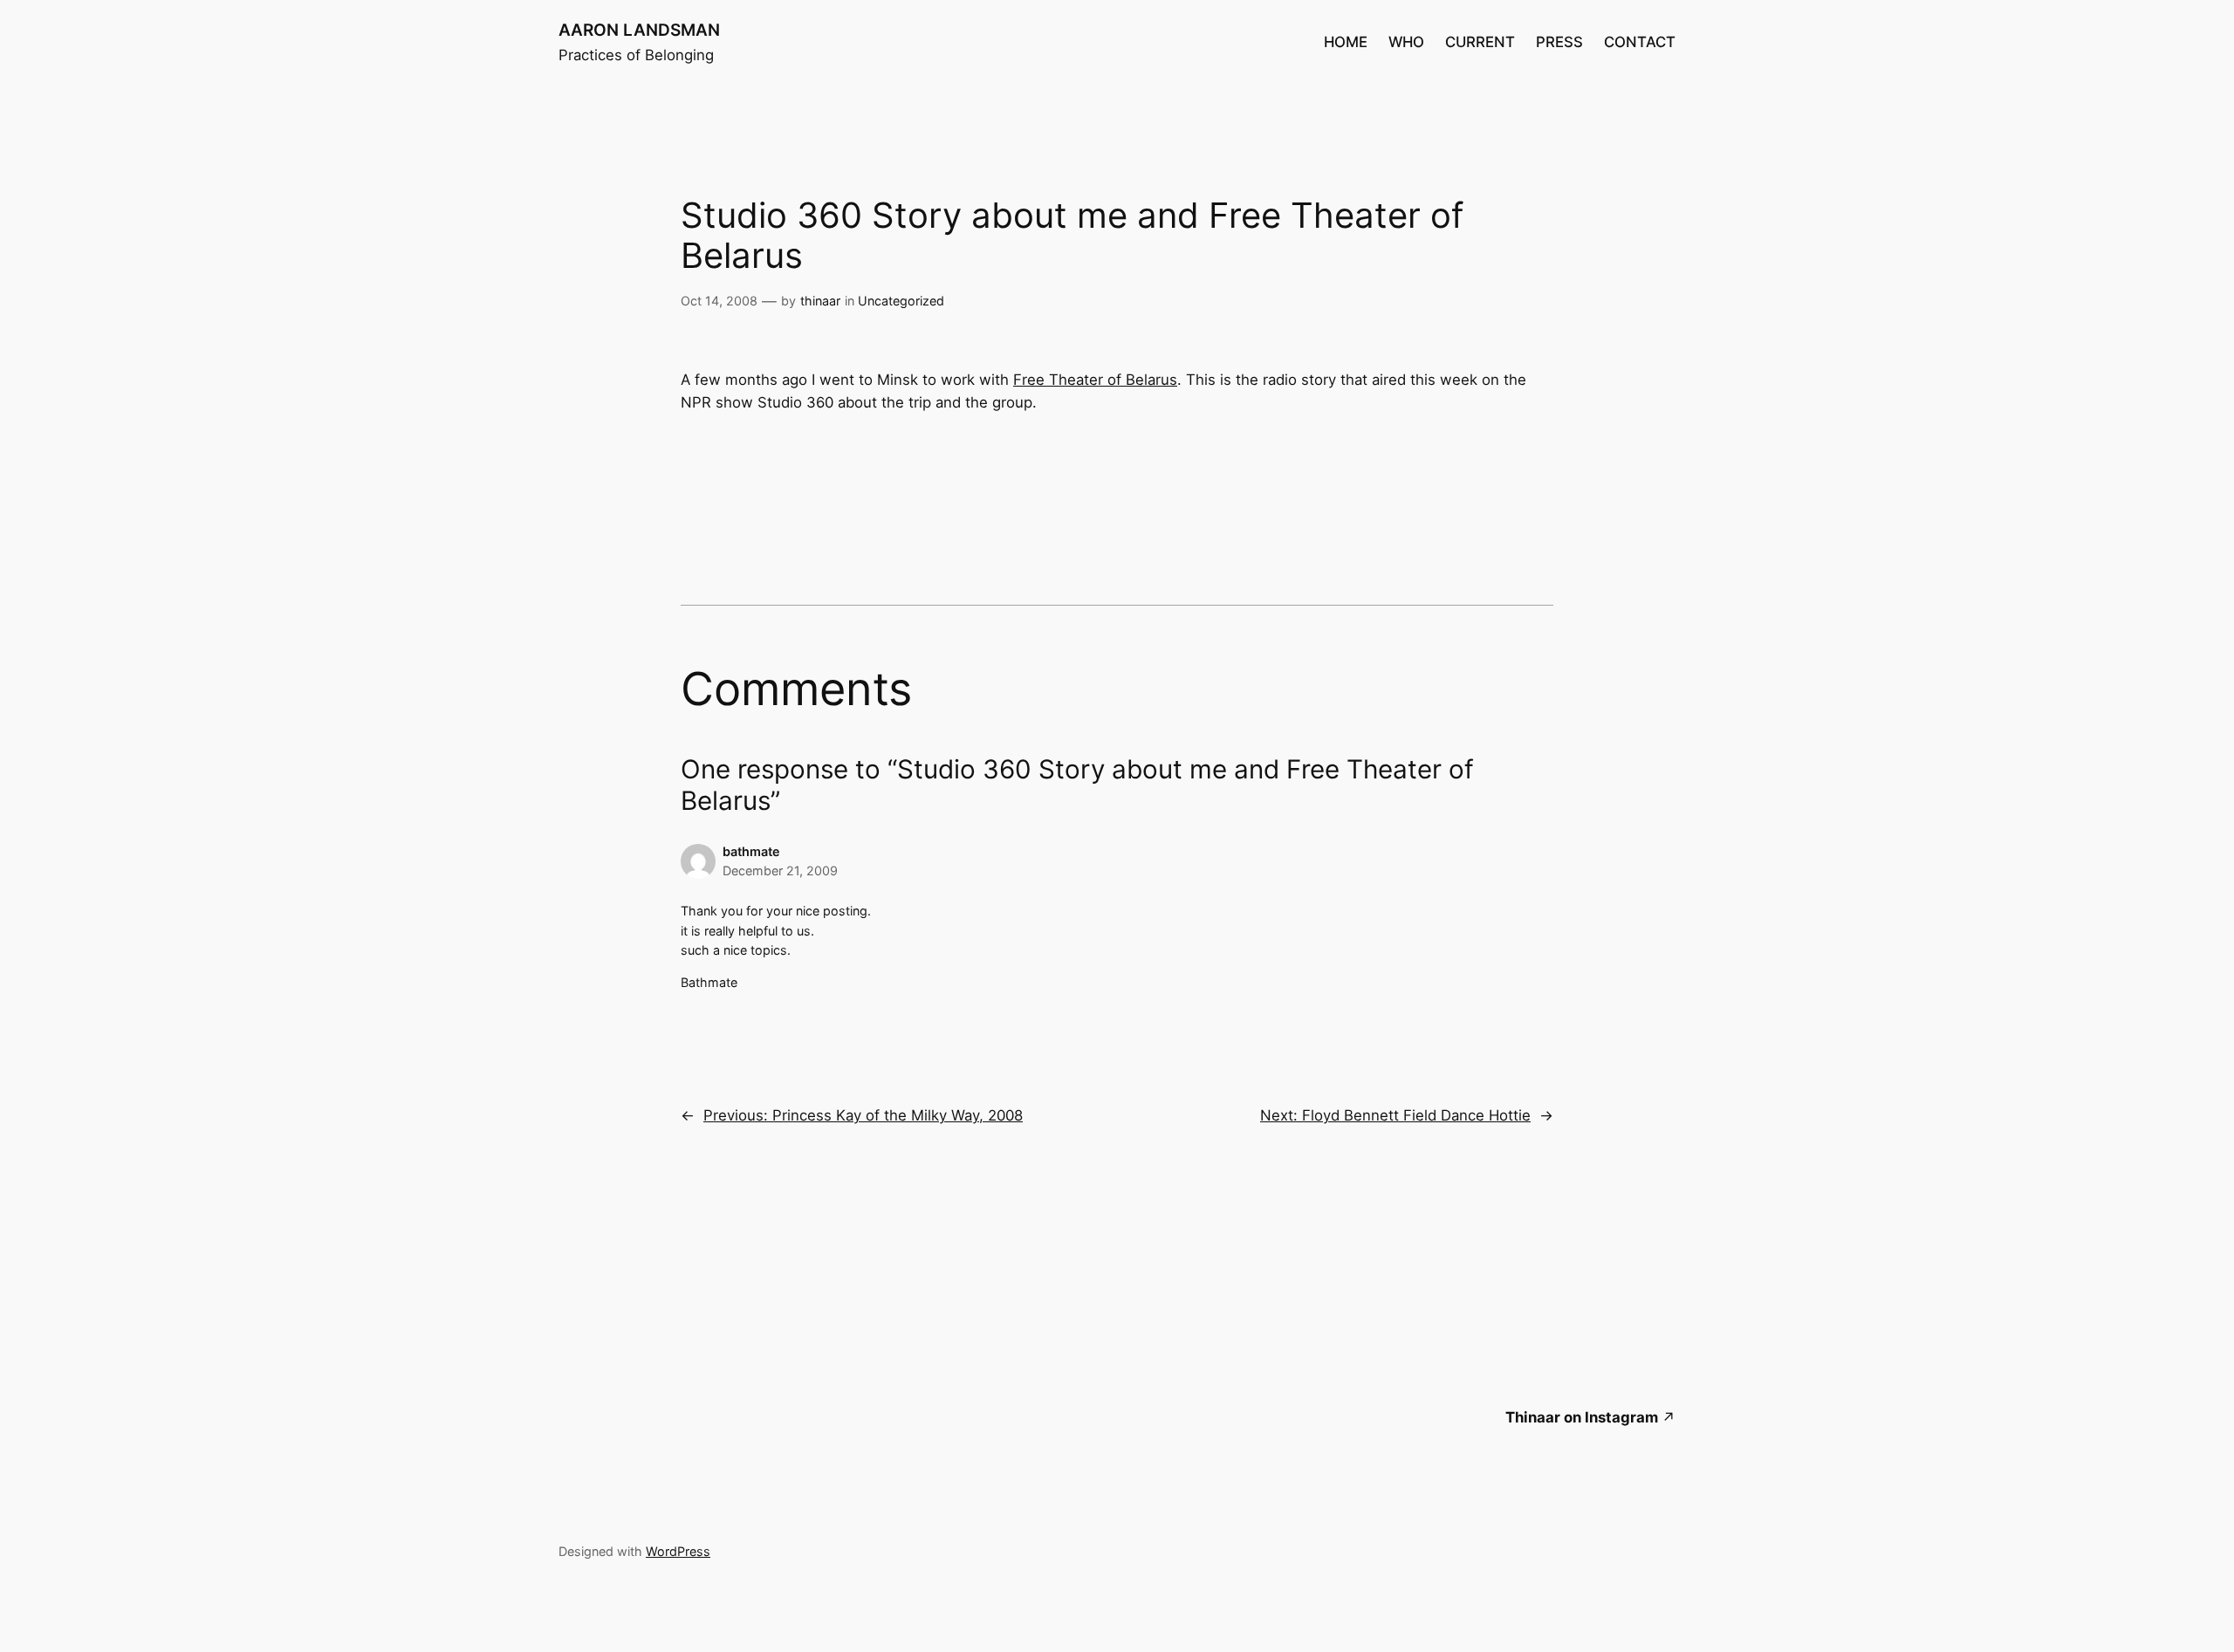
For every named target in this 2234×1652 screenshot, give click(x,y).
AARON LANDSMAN (639, 30)
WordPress (678, 1551)
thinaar (820, 301)
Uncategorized (901, 301)
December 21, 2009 (780, 871)
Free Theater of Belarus (1095, 380)
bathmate (751, 851)
